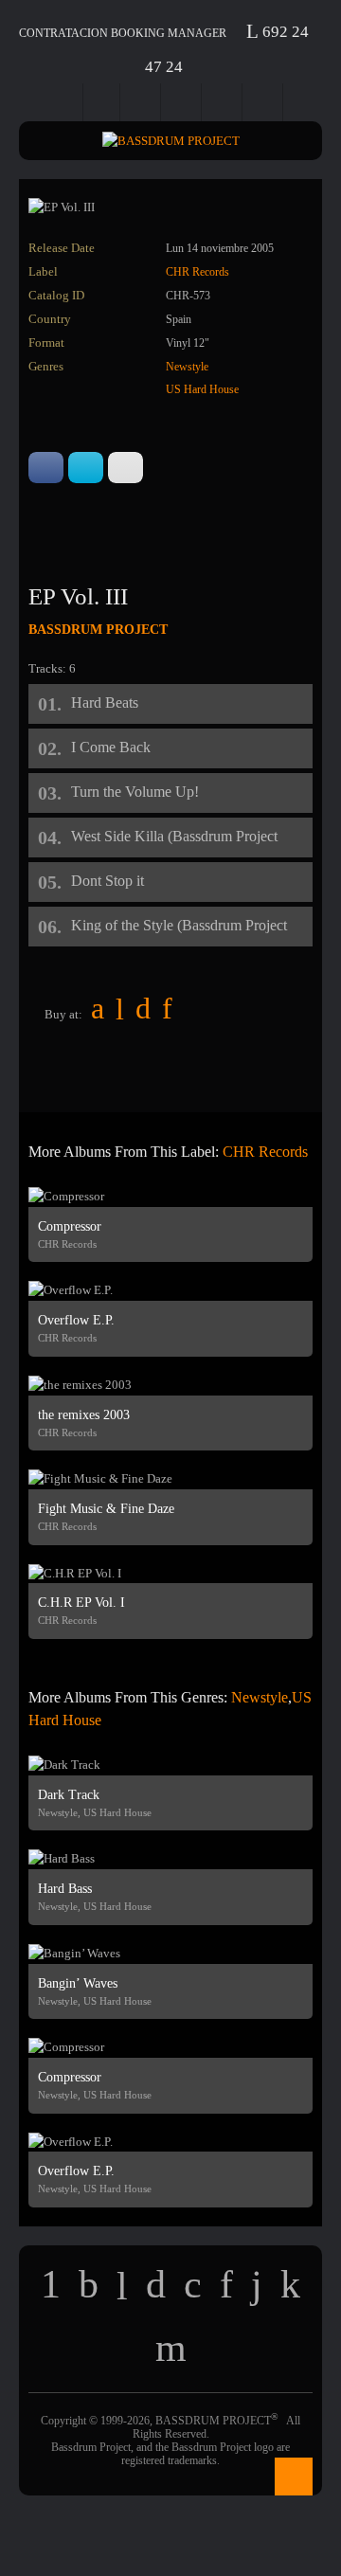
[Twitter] (142, 102)
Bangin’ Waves (78, 1983)
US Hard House (202, 389)
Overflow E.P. (76, 1320)
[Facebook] (102, 102)
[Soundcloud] (224, 102)
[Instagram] (264, 102)
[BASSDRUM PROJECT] (170, 141)
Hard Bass (65, 1889)
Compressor (70, 1226)
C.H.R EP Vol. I (81, 1603)
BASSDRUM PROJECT (98, 630)
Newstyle (187, 367)
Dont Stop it (108, 881)
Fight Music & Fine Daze (106, 1509)
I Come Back (111, 747)
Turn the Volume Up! (135, 792)
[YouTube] (183, 102)
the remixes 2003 (84, 1415)
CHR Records (197, 272)
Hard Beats (105, 703)
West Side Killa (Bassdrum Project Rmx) (174, 843)
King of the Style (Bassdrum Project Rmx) (179, 932)
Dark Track (69, 1795)
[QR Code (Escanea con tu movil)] (305, 102)
